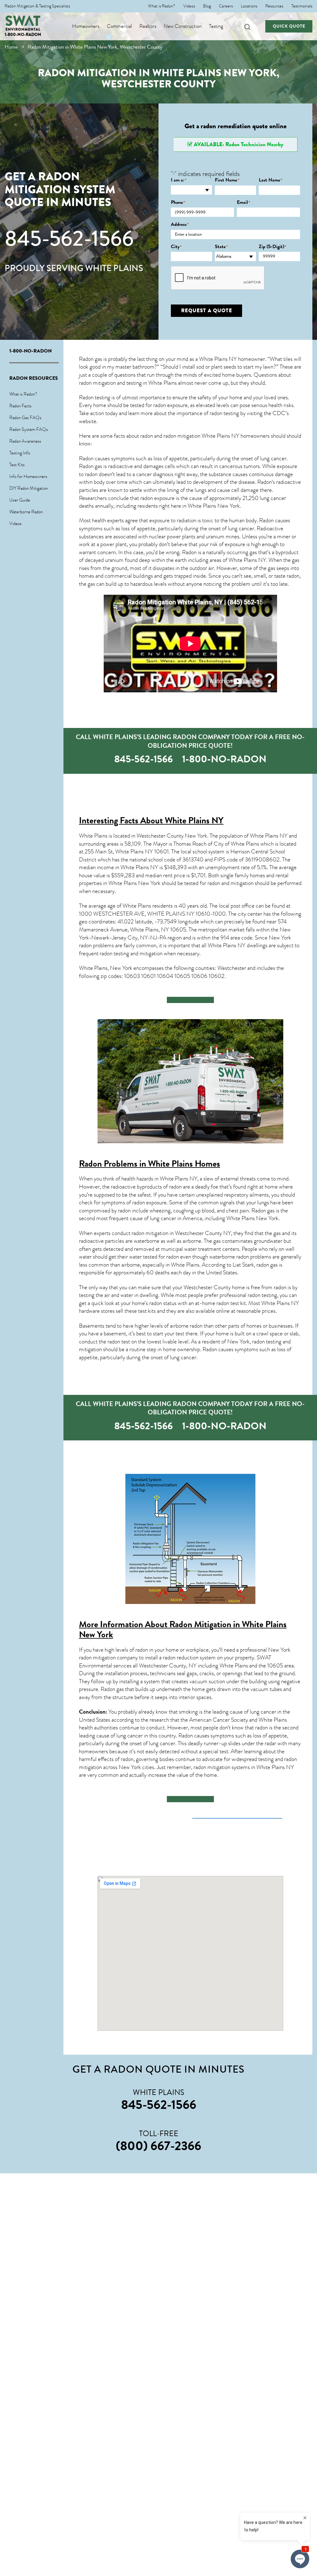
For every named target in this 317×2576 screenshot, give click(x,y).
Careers (226, 6)
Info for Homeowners (28, 476)
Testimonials (302, 6)
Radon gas (263, 1211)
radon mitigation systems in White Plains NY (244, 1767)
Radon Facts (20, 406)
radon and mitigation (230, 883)
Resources (274, 6)
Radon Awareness (25, 441)
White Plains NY (247, 560)
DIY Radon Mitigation (29, 488)
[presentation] (218, 278)
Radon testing (95, 397)
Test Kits (17, 465)
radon (293, 576)
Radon (265, 482)
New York (267, 1218)
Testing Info (20, 453)
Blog (207, 6)
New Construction (183, 26)
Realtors (148, 26)
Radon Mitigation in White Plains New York (183, 1629)
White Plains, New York (106, 968)
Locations (249, 6)
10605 (275, 1666)
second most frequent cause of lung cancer (128, 1218)
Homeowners (86, 26)
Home (11, 47)
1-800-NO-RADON (23, 35)
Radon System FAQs (29, 429)
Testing (216, 26)
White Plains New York (214, 506)
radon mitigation (97, 383)
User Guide (20, 500)
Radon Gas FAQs (25, 418)
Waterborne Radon (26, 512)
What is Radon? (162, 6)
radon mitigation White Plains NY (201, 436)
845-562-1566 (69, 239)
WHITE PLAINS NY (171, 914)
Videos (189, 6)
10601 (161, 852)
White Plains (137, 906)
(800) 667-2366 (158, 2146)
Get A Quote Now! (190, 1000)
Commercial (119, 26)
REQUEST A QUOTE (207, 311)
